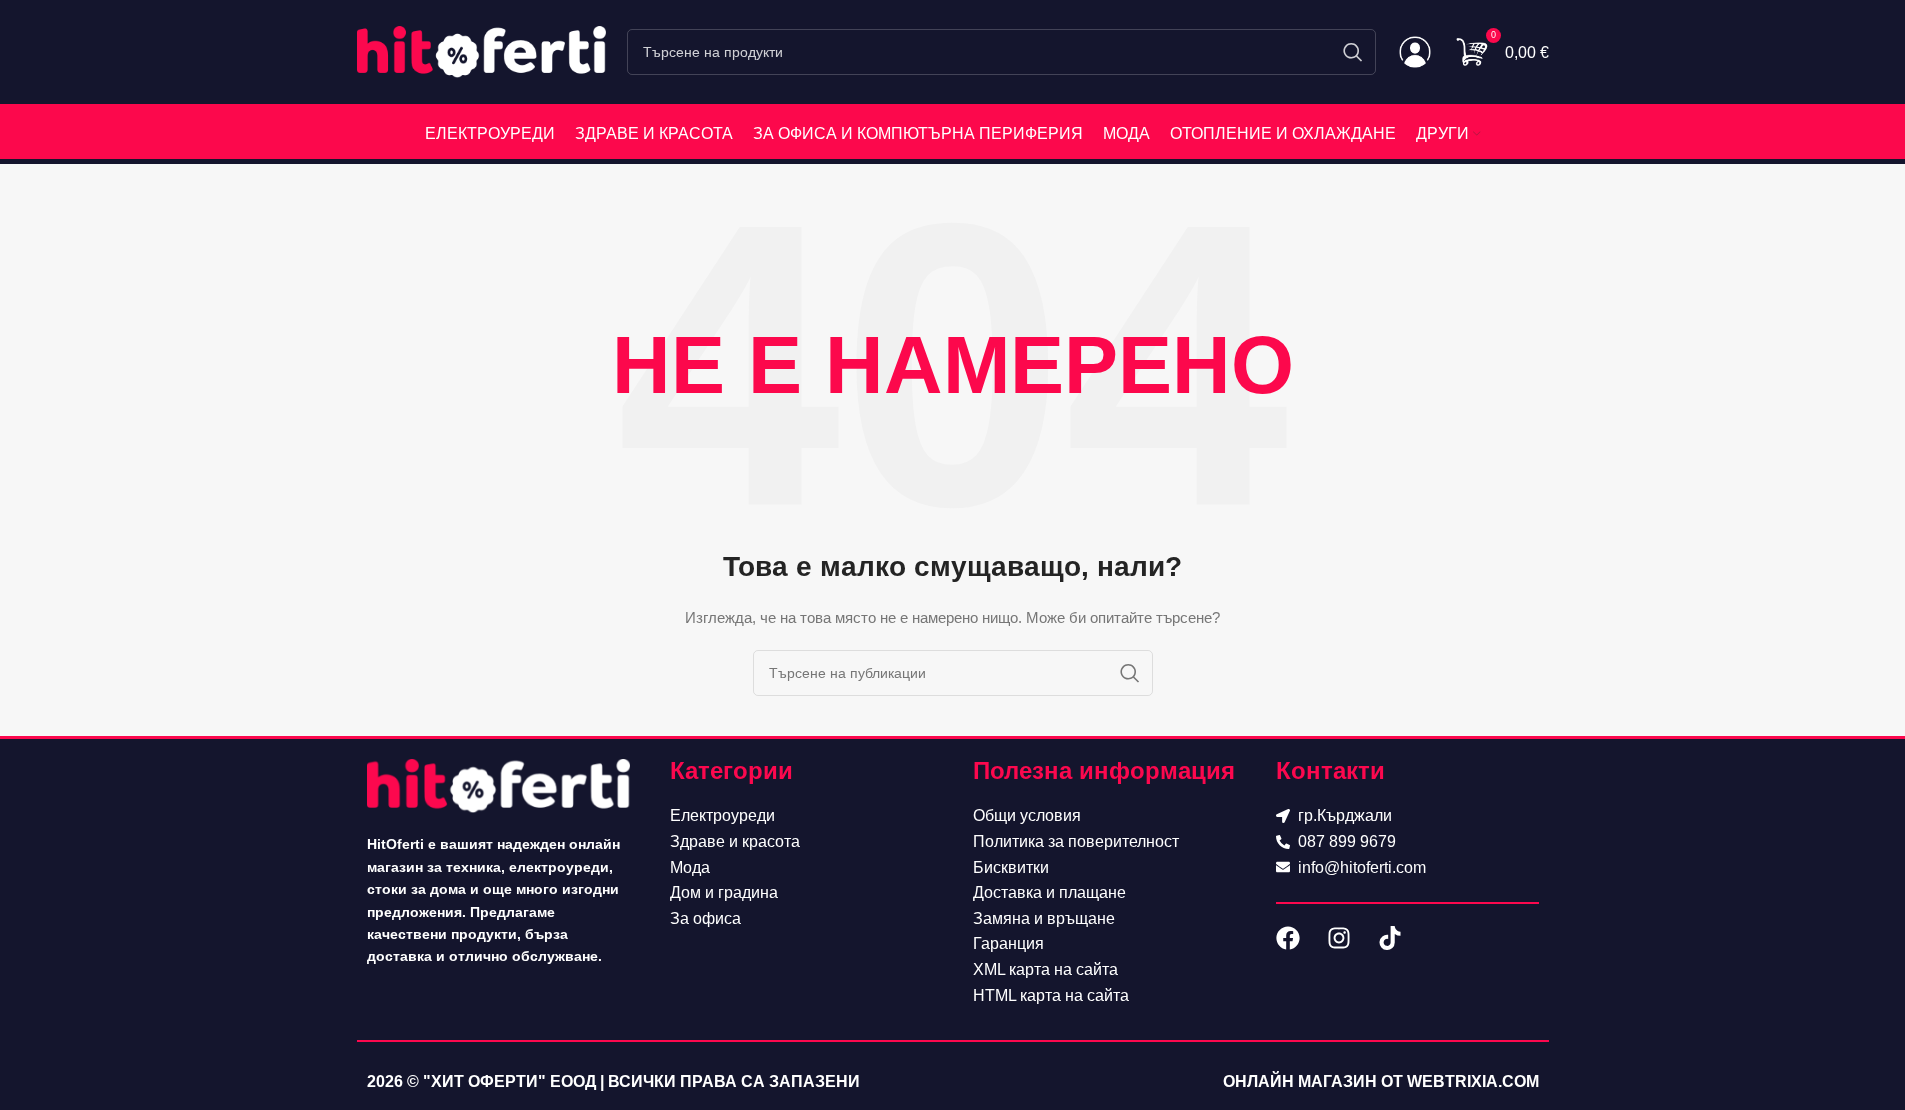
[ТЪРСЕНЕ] (1353, 52)
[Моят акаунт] (1415, 52)
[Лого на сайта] (482, 51)
